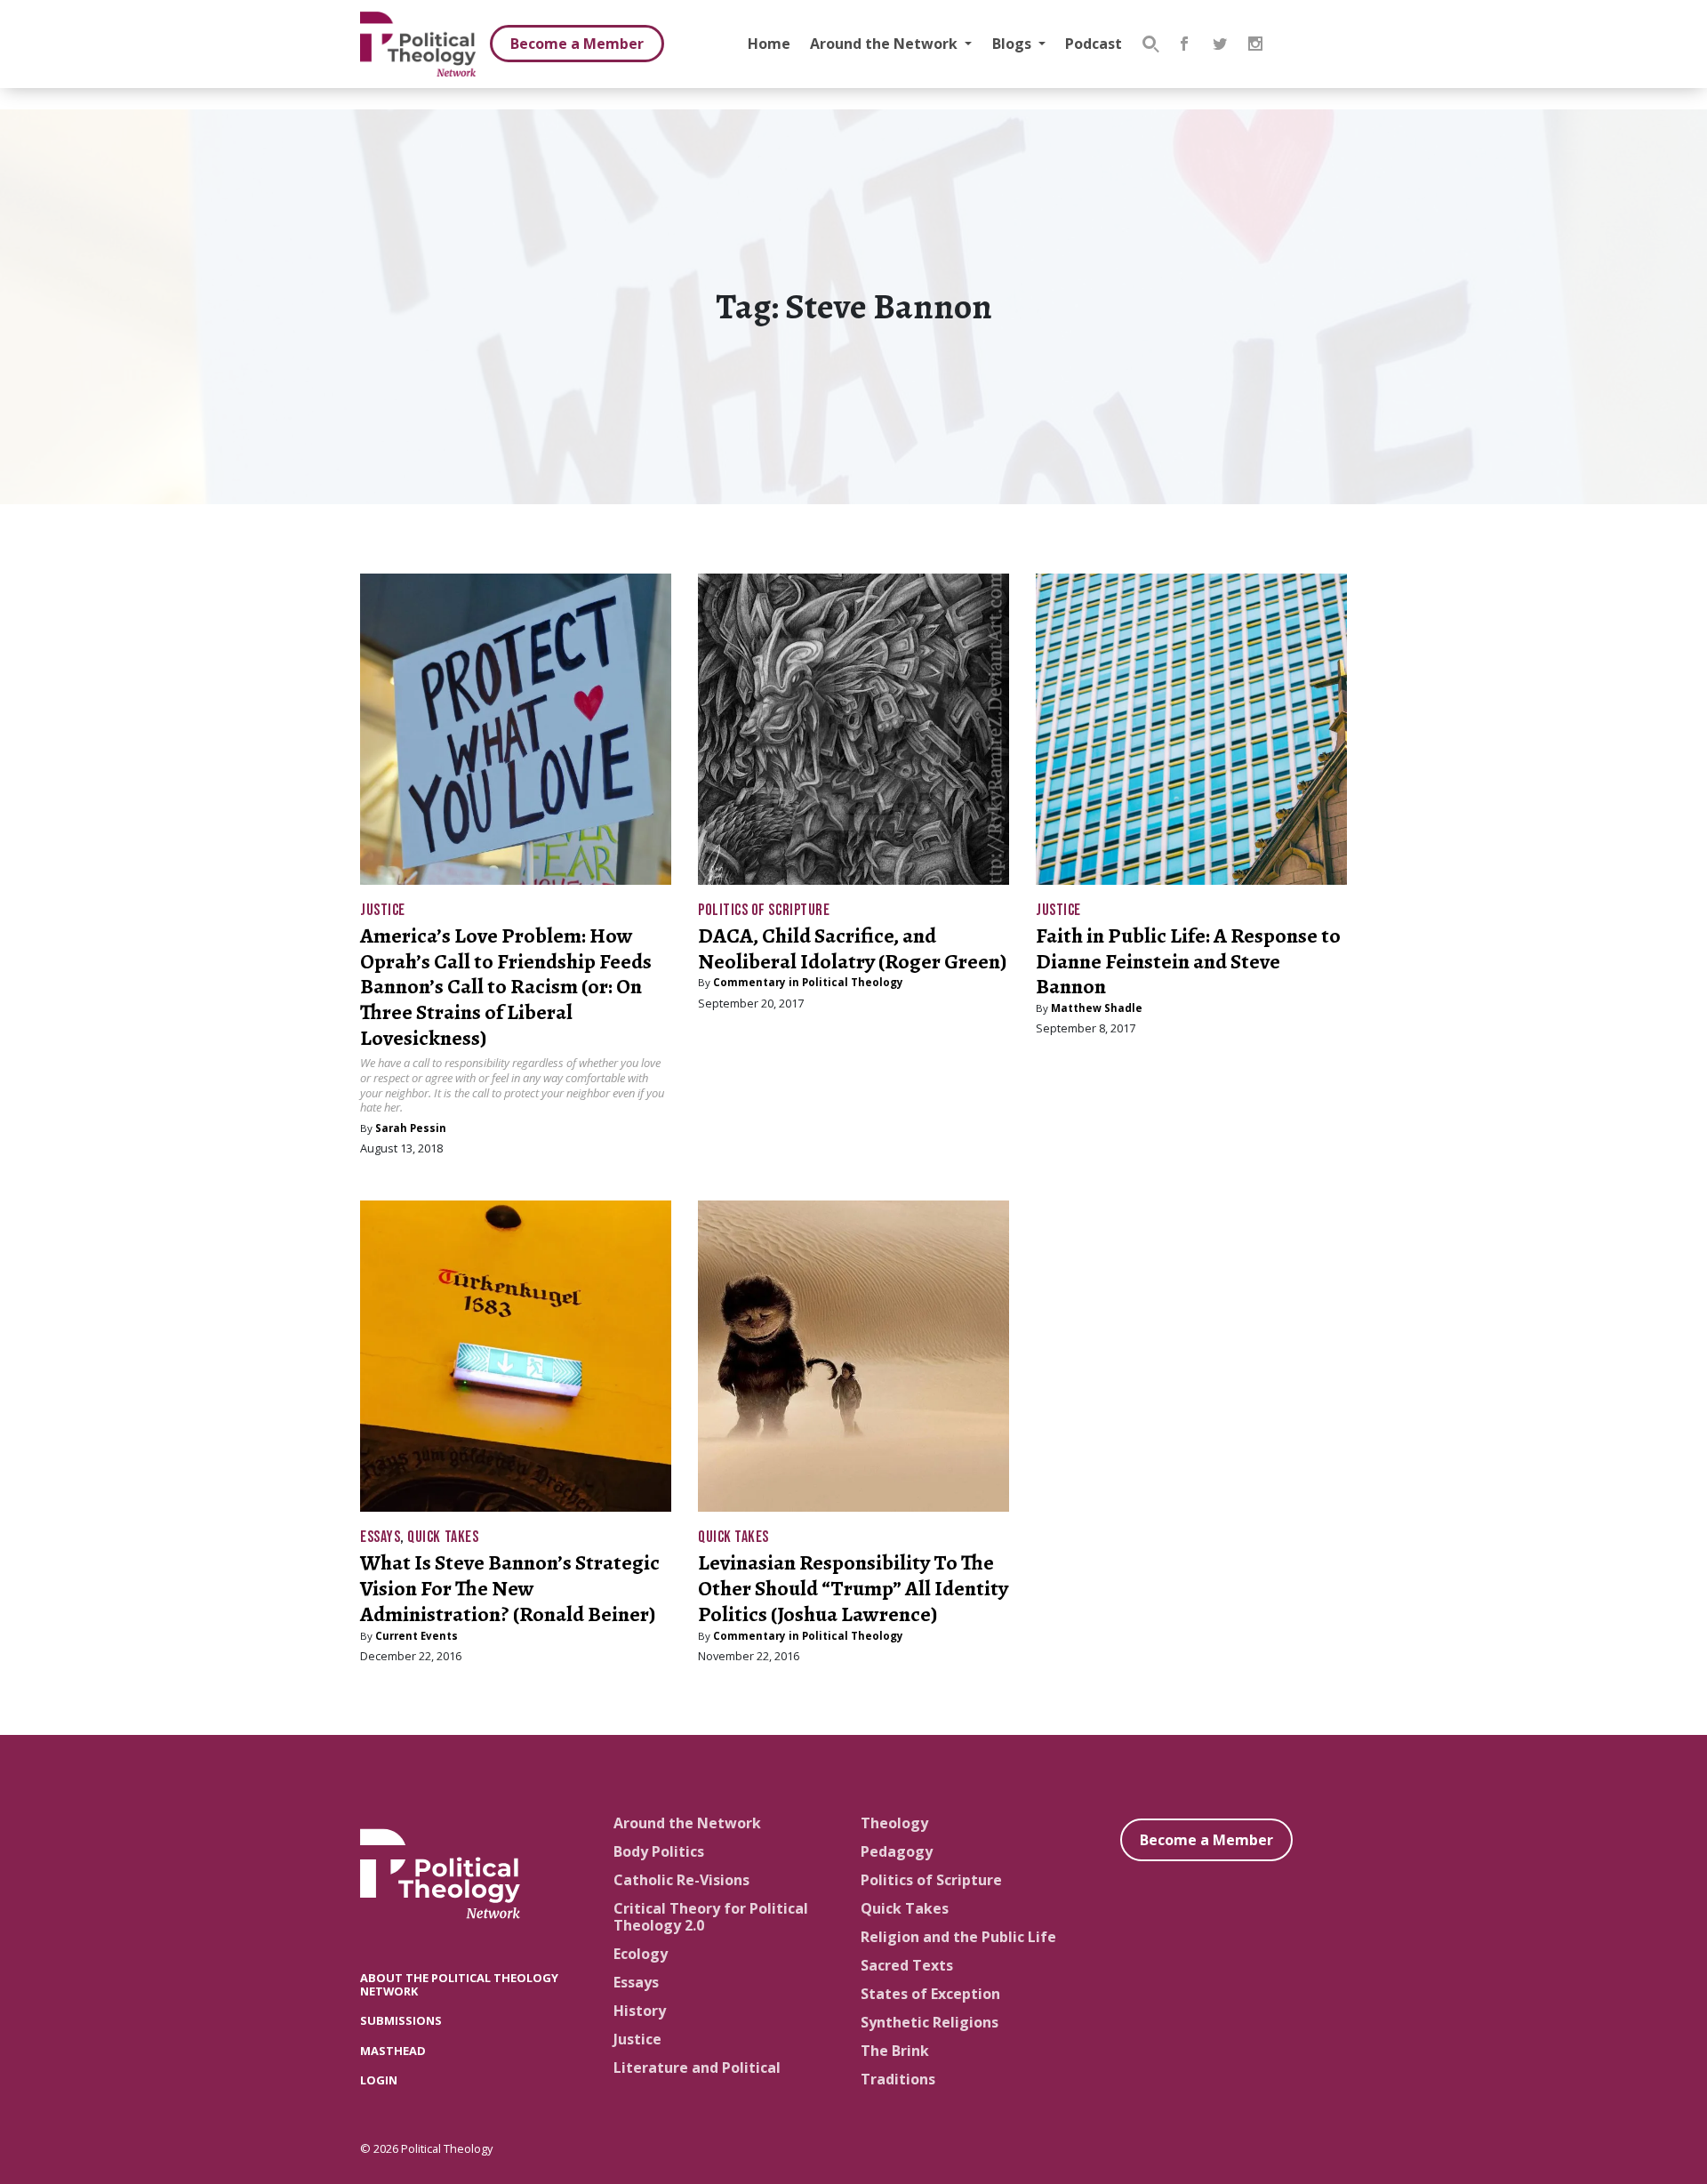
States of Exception (930, 1994)
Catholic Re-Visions (681, 1880)
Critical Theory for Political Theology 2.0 (711, 1917)
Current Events (417, 1636)
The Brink (895, 2051)
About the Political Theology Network (459, 1984)
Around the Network (886, 44)
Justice (383, 910)
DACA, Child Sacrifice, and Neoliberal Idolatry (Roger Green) (852, 948)
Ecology (641, 1954)
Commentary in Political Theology (808, 982)
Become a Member (577, 44)
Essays (380, 1537)
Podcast (1094, 44)
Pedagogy (897, 1851)
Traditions (898, 2079)
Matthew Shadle (1097, 1008)
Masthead (393, 2051)
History (640, 2011)
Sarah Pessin (411, 1128)
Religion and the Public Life (958, 1937)
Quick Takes (443, 1537)
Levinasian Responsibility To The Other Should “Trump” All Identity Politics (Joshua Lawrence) (853, 1588)
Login (379, 2080)
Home (769, 44)
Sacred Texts (907, 1965)
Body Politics (659, 1851)
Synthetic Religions (930, 2022)
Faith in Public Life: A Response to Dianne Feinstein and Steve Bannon (1188, 961)
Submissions (401, 2020)
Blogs (1014, 44)
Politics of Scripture (764, 910)
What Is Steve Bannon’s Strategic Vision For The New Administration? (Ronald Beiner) (510, 1588)
